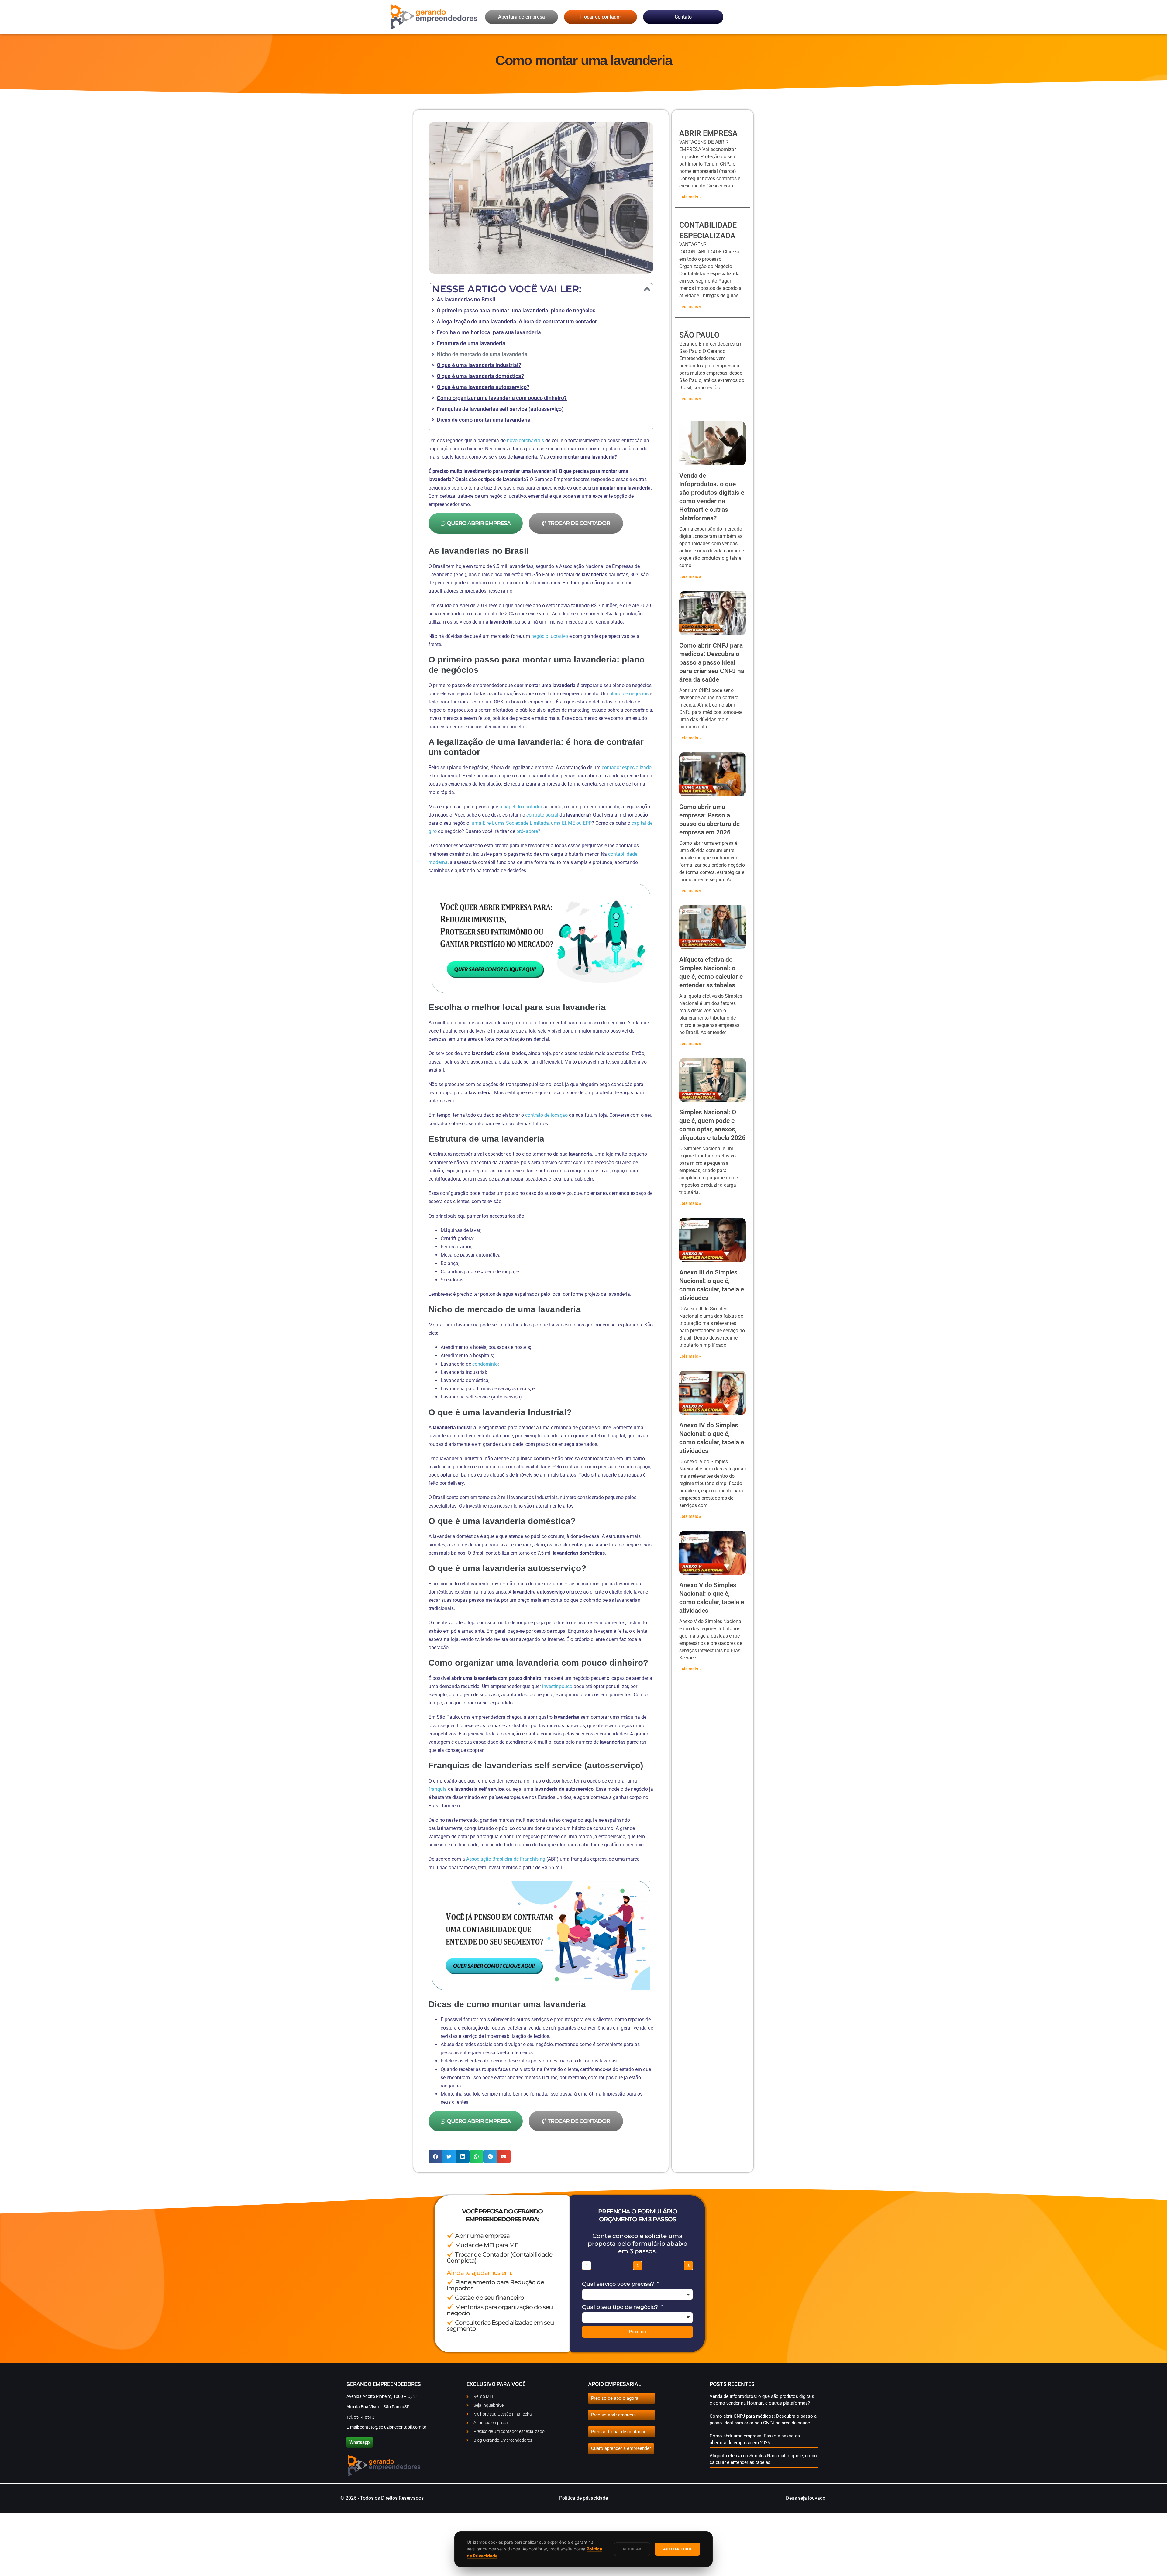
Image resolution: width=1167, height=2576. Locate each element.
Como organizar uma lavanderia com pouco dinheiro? (502, 398)
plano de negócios (629, 694)
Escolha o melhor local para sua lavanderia (489, 332)
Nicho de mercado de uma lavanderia (482, 354)
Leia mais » (690, 197)
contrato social (542, 815)
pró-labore (527, 831)
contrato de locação (546, 1115)
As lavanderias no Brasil (466, 299)
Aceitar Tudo (677, 2549)
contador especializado (627, 767)
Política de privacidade (583, 2498)
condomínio (485, 1364)
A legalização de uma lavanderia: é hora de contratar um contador (517, 321)
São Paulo (699, 335)
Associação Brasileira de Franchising (506, 1859)
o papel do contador (521, 807)
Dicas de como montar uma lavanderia (484, 420)
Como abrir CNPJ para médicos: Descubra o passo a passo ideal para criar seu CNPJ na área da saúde (712, 662)
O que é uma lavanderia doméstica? (480, 376)
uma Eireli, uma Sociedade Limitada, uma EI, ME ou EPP (532, 823)
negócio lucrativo (550, 636)
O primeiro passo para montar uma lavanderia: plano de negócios (516, 310)
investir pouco (557, 1686)
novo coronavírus (525, 440)
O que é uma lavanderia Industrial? (479, 365)
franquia (438, 1789)
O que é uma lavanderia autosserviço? (483, 387)
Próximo (638, 2332)
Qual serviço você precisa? (619, 2284)
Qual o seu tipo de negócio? (621, 2307)
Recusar (632, 2549)
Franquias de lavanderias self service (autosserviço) (500, 409)
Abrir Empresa (708, 133)
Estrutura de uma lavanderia (471, 343)
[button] (647, 289)
